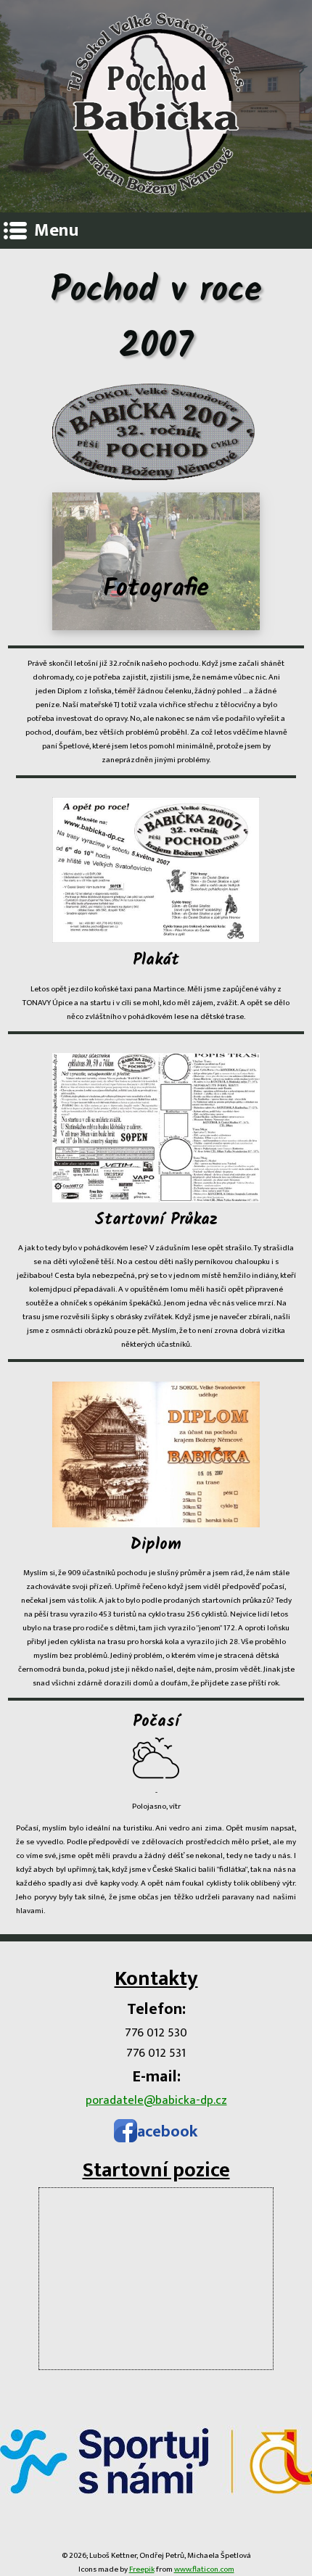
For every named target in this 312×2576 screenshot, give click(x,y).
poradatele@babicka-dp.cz (156, 2100)
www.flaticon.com (204, 2569)
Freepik (142, 2569)
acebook (168, 2132)
